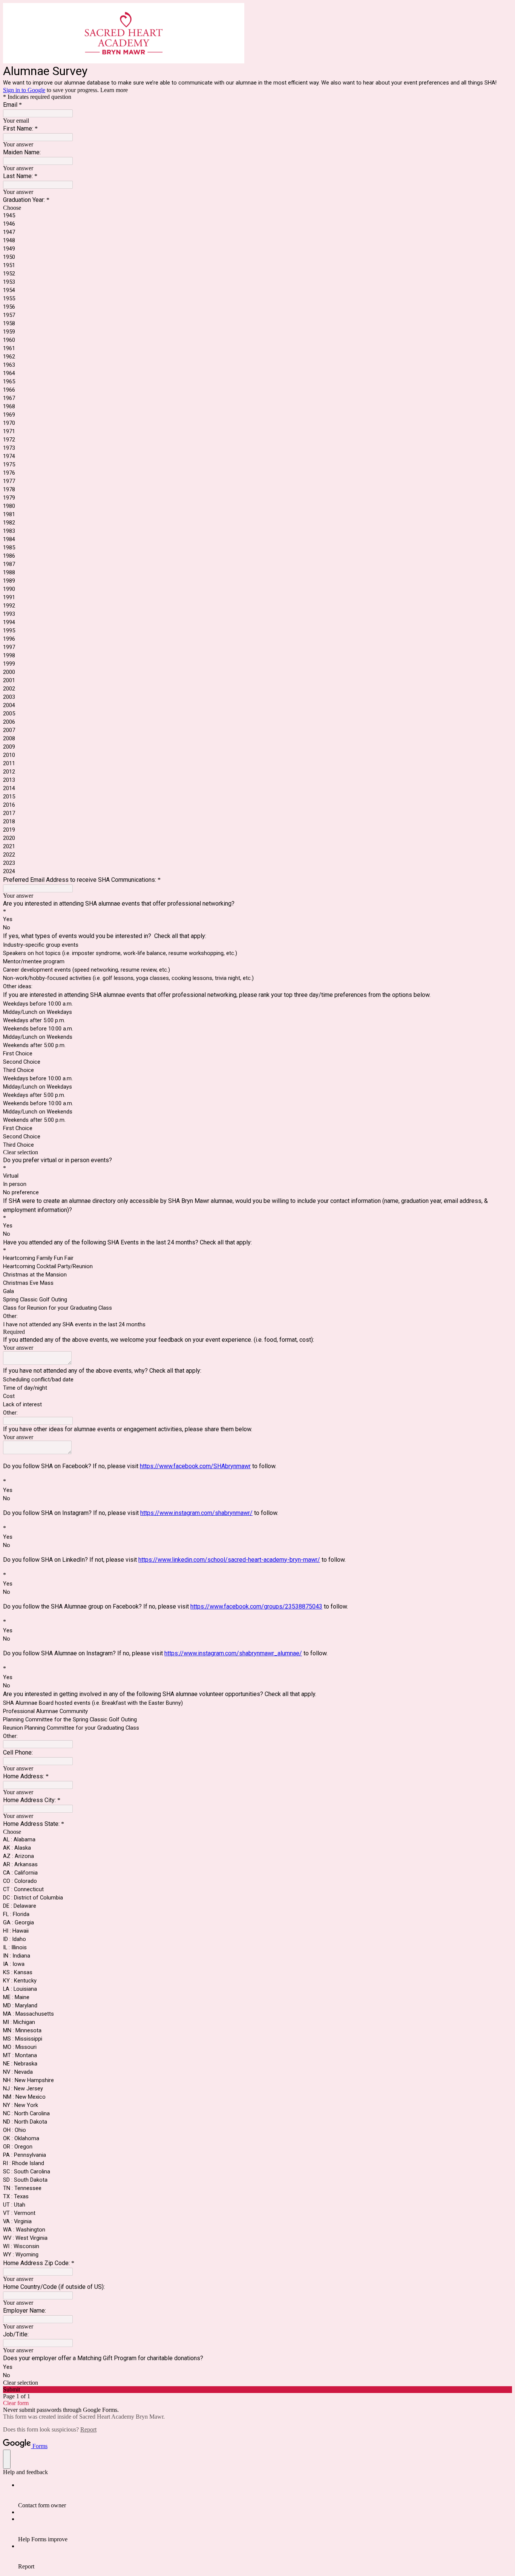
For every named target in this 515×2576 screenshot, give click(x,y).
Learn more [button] (114, 90)
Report (88, 2429)
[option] (257, 208)
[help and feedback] (7, 2459)
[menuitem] (265, 2495)
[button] (257, 1152)
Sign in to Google (24, 90)
